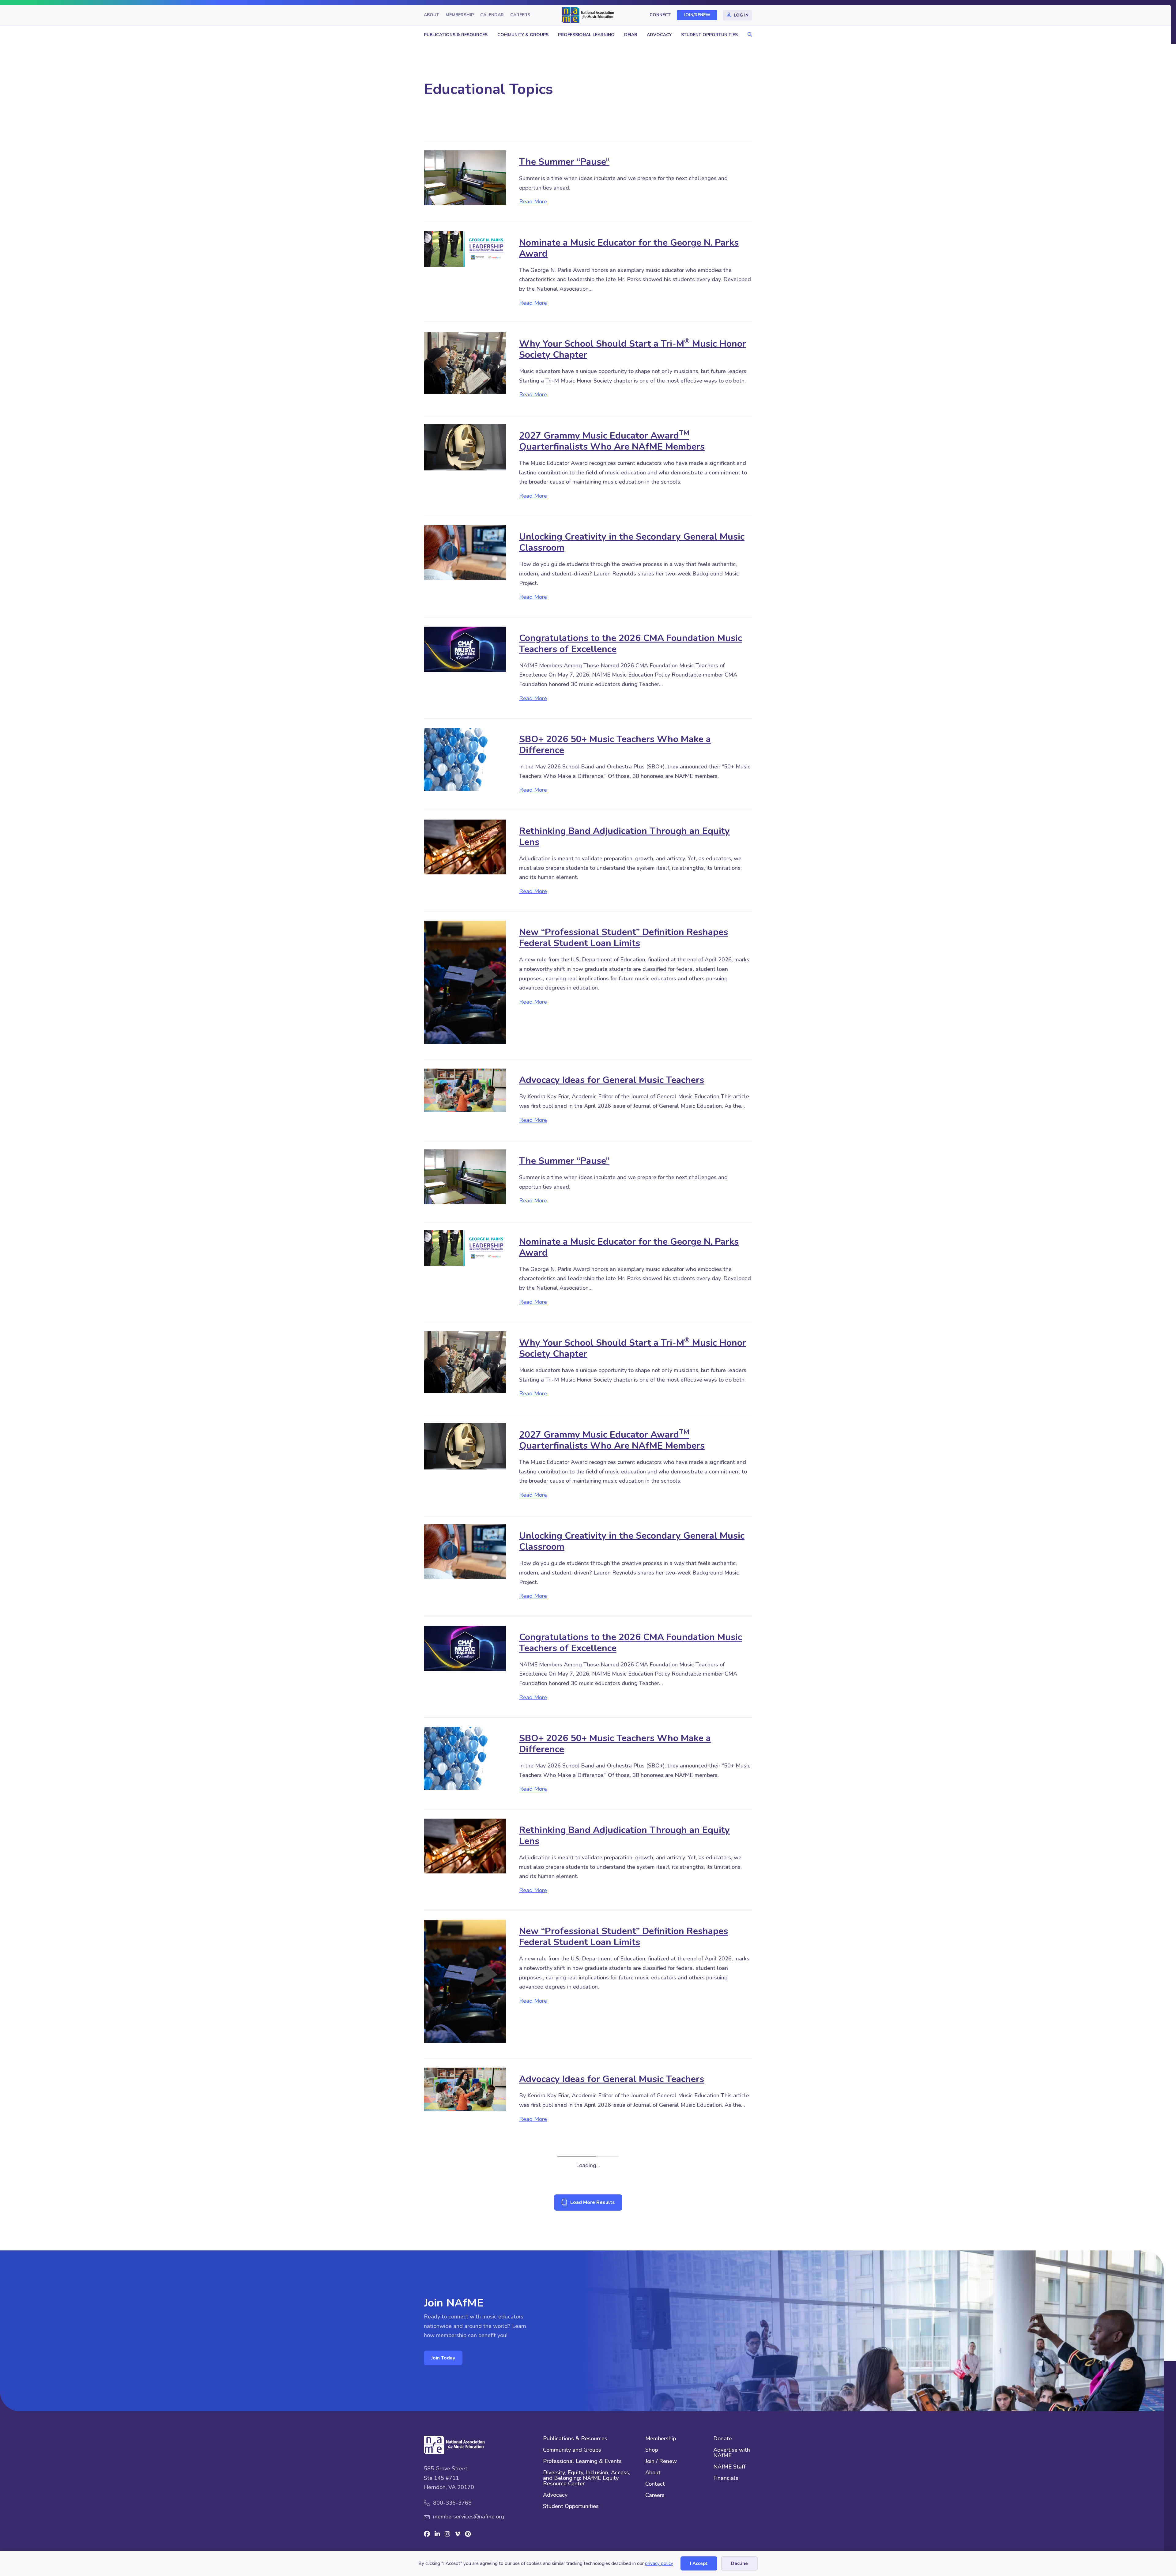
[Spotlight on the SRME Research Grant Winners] (465, 2350)
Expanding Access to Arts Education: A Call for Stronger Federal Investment (619, 2445)
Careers (520, 15)
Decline (739, 2563)
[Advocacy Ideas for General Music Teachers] (465, 1090)
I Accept (699, 2563)
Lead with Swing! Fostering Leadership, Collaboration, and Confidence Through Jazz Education (634, 2546)
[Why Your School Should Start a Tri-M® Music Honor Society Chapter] (465, 363)
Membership (460, 15)
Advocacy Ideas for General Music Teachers (612, 1080)
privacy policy (659, 2563)
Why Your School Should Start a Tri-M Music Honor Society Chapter (633, 349)
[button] (748, 35)
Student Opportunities (709, 35)
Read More (533, 201)
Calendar (492, 15)
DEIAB (631, 35)
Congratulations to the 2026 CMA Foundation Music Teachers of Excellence (631, 644)
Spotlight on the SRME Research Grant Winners (623, 2340)
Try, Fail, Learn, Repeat (567, 2160)
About (432, 15)
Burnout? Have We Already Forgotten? (602, 2250)
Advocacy (659, 35)
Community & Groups (523, 35)
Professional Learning (586, 35)
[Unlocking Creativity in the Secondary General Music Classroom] (465, 552)
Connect (660, 15)
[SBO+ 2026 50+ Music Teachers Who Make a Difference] (465, 759)
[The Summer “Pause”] (465, 177)
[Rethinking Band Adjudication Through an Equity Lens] (465, 847)
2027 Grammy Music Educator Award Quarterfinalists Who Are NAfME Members (612, 441)
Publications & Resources (456, 35)
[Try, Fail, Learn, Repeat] (465, 2175)
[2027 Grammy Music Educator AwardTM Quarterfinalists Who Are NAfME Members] (465, 447)
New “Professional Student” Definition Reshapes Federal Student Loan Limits (624, 938)
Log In (741, 15)
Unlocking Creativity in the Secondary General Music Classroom (632, 542)
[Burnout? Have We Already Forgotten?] (465, 2268)
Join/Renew (697, 15)
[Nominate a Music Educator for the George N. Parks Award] (465, 248)
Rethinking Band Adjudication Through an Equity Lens (624, 837)
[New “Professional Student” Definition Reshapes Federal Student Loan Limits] (465, 982)
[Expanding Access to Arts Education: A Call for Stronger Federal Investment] (465, 2446)
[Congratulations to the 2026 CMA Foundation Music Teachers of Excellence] (465, 649)
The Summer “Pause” (564, 162)
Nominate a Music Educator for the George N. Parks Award (629, 248)
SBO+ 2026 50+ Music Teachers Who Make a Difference (615, 745)
